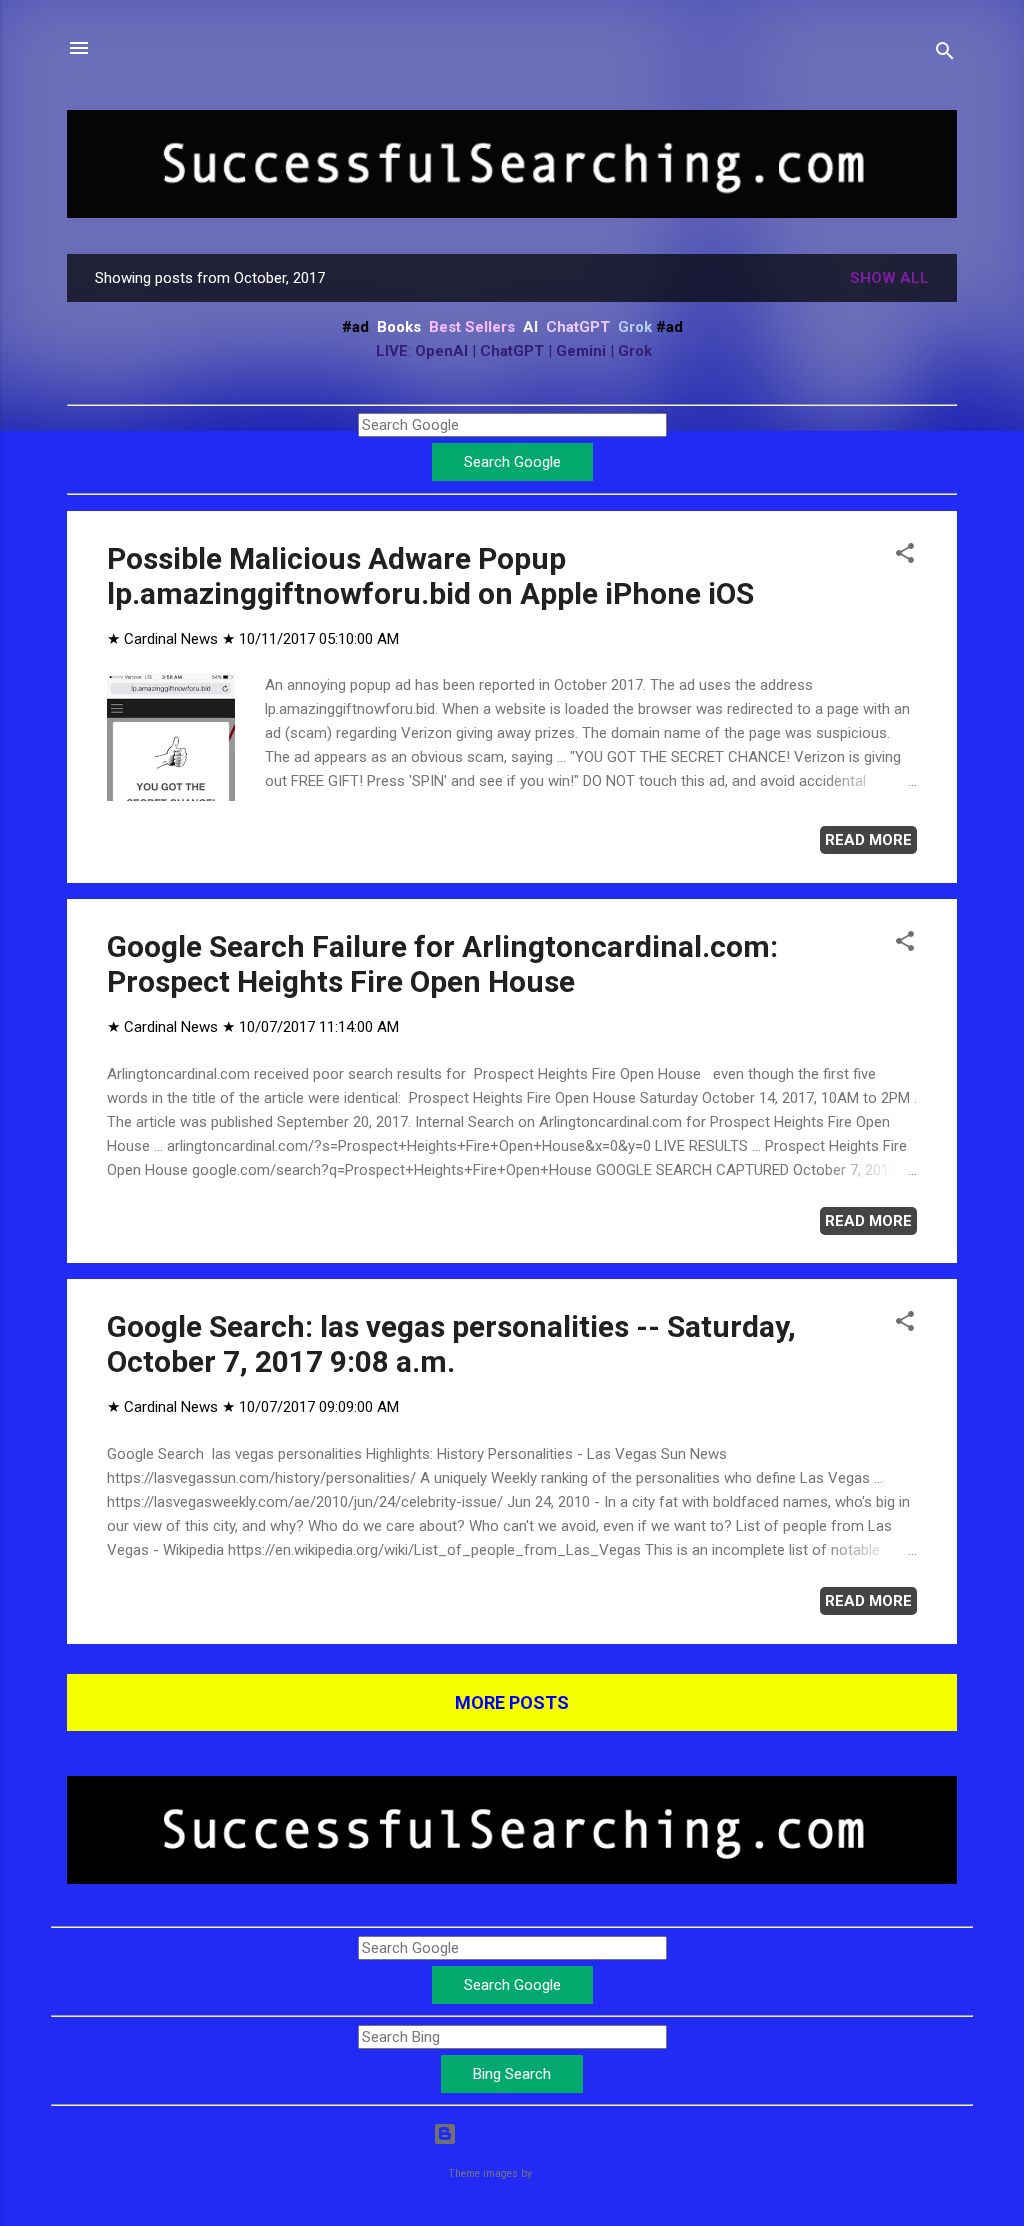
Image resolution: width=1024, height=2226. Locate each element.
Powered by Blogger (524, 2134)
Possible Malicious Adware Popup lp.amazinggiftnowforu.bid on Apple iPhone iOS (430, 576)
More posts (512, 1702)
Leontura (555, 2173)
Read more (868, 840)
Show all (889, 278)
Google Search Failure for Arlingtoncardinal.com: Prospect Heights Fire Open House (442, 964)
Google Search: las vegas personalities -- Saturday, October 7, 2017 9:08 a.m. (451, 1344)
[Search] (945, 54)
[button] (905, 556)
